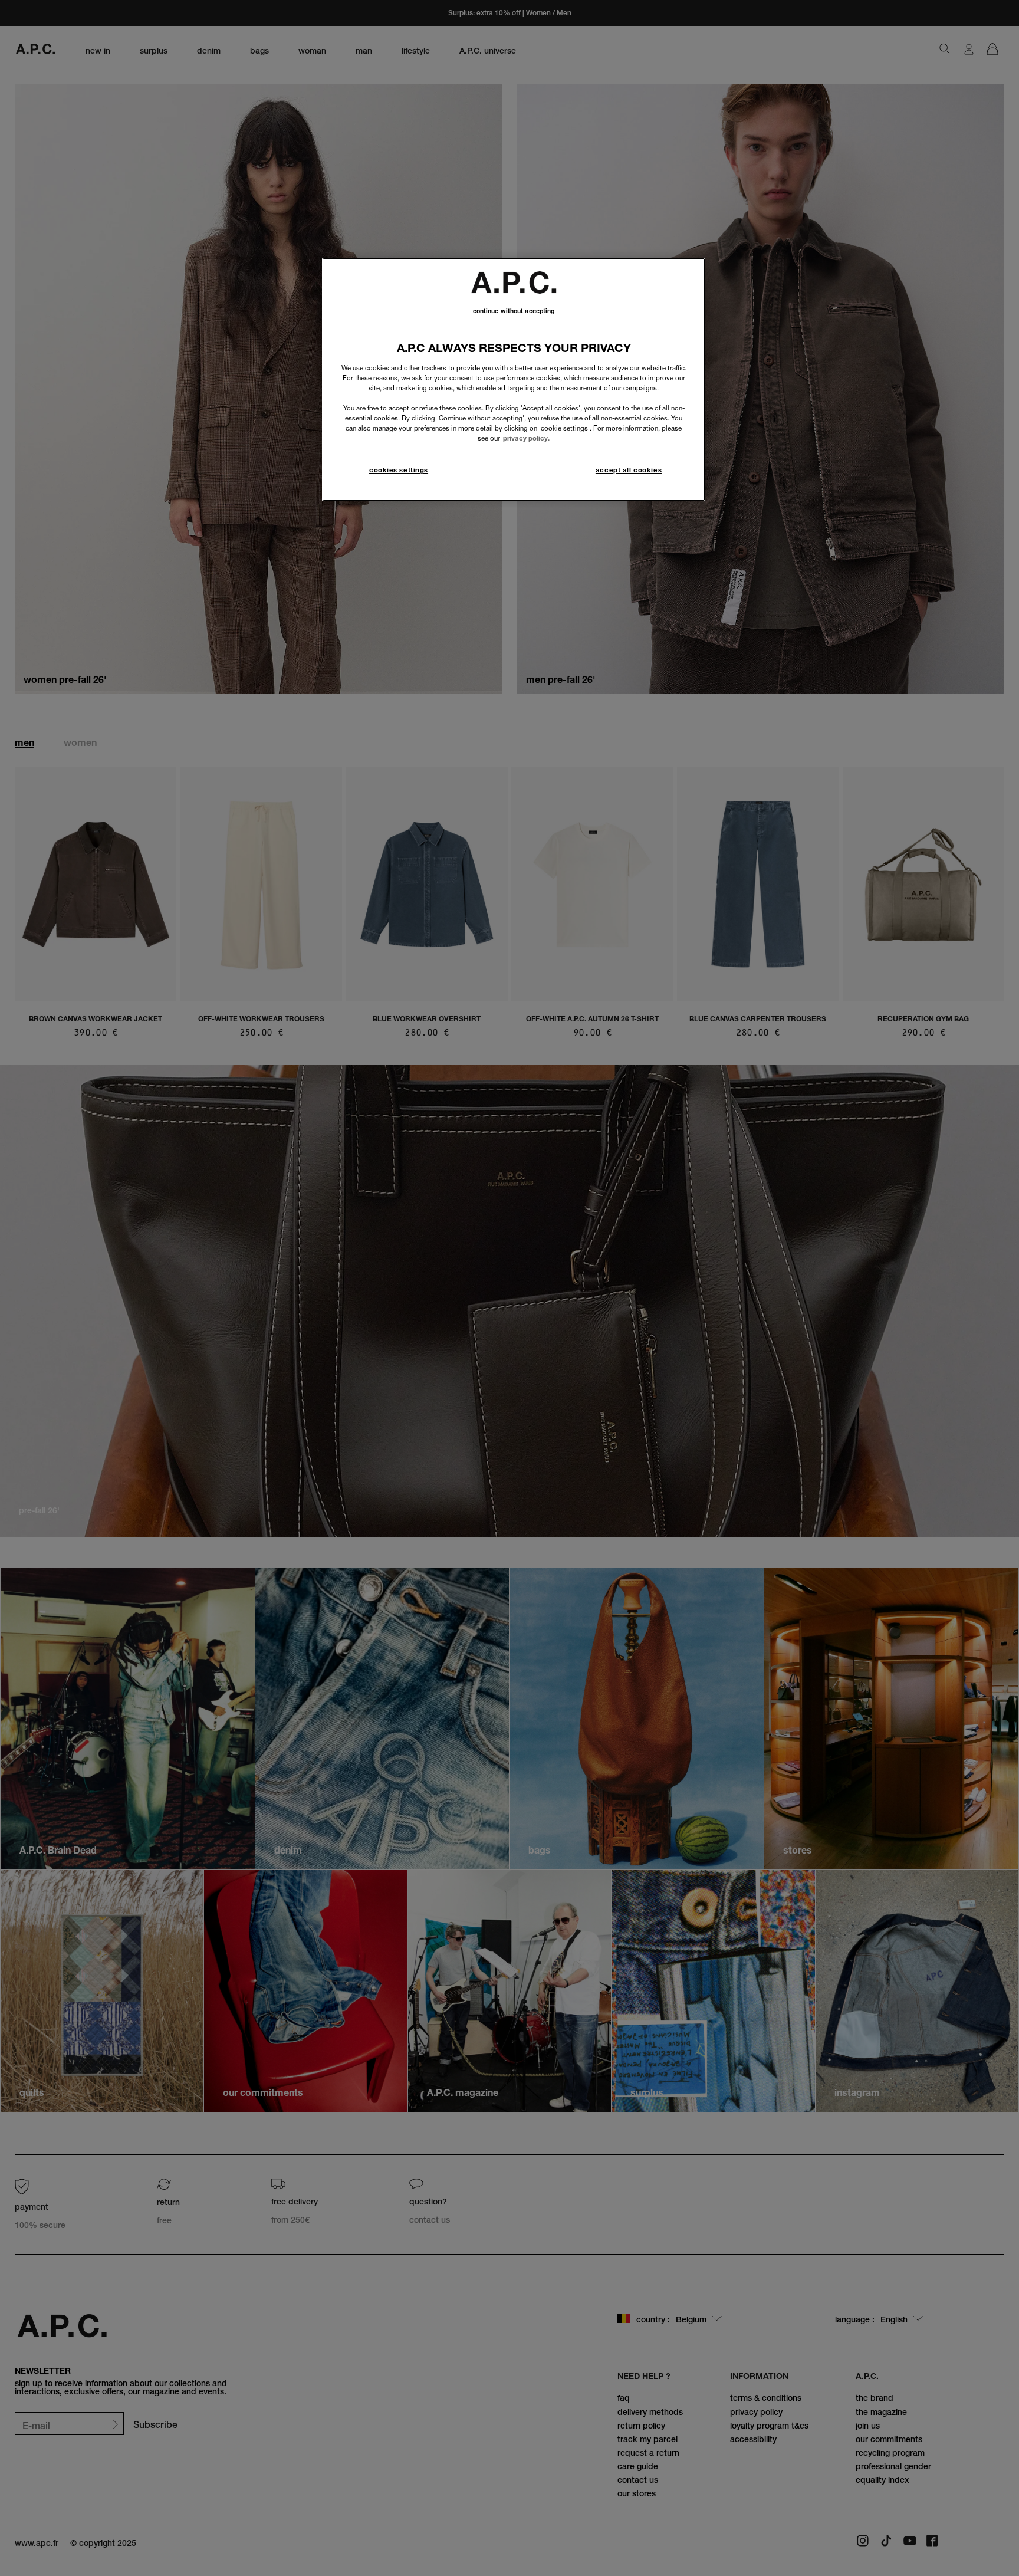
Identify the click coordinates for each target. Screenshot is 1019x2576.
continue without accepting (514, 311)
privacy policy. (526, 438)
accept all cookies (629, 470)
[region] (514, 379)
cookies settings (399, 470)
